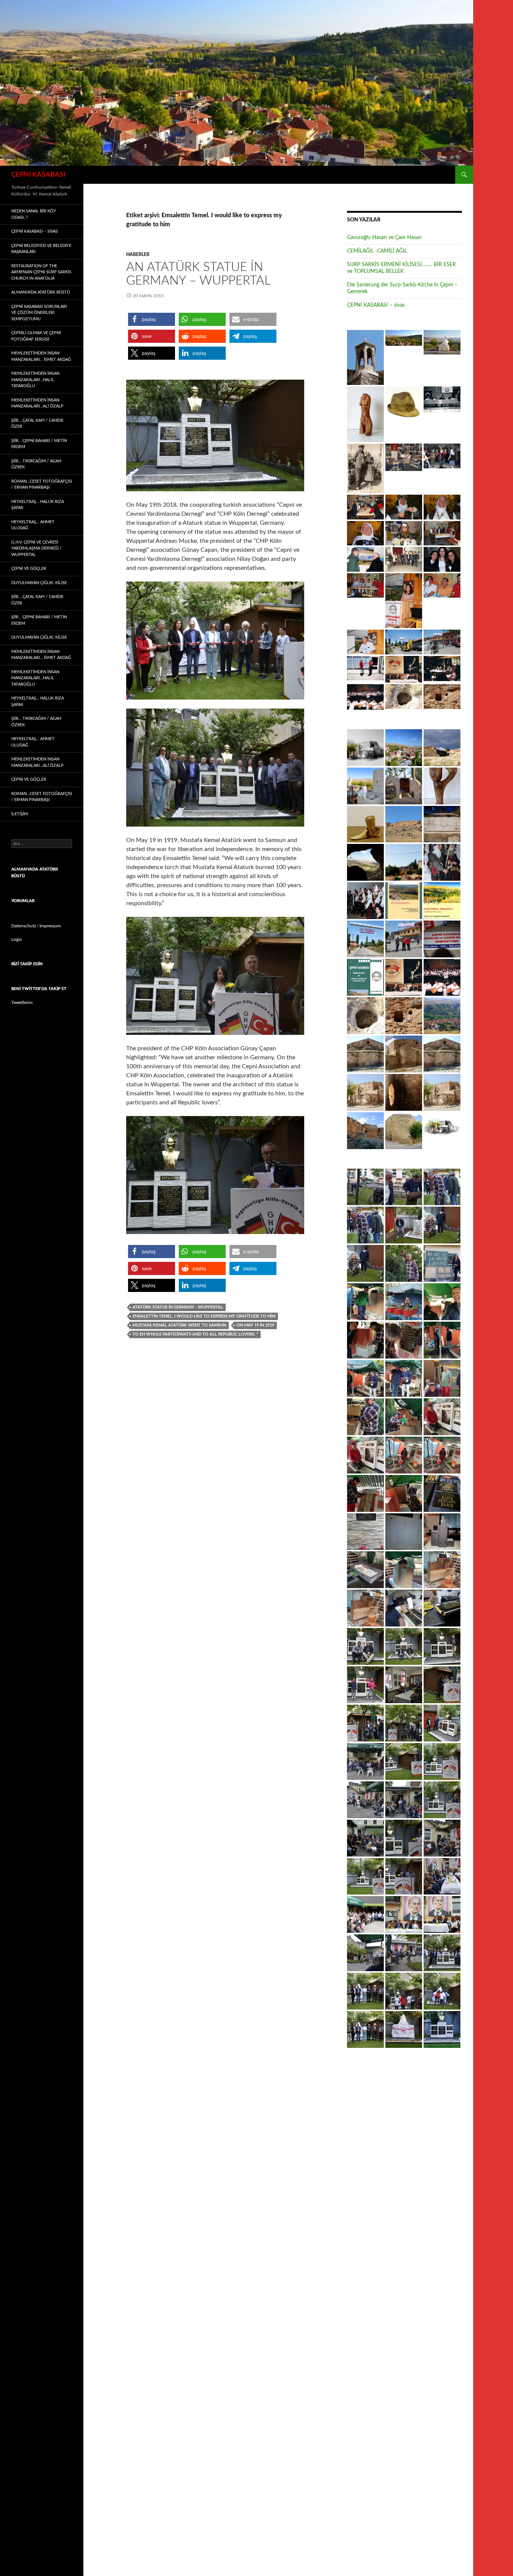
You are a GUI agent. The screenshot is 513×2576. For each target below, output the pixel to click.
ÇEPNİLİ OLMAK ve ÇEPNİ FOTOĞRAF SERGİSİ (36, 336)
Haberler (138, 254)
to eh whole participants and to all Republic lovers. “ (195, 1334)
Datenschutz (24, 926)
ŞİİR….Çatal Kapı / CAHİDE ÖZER (37, 424)
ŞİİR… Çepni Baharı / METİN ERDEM (39, 444)
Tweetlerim (22, 1003)
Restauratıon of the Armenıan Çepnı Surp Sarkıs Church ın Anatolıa (41, 272)
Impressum (50, 926)
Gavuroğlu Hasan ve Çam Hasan (384, 238)
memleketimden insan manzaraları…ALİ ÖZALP (37, 403)
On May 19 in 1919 (255, 1325)
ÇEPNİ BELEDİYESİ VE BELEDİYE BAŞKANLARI (41, 249)
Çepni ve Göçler (29, 569)
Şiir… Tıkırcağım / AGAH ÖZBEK (36, 464)
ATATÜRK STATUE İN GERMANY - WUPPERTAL (178, 1307)
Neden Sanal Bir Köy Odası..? (34, 214)
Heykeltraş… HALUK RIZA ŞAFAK (38, 505)
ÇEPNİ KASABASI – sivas (376, 305)
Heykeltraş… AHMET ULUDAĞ (33, 525)
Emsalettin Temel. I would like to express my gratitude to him (204, 1316)
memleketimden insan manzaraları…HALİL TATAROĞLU (35, 380)
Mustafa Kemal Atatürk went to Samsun (179, 1325)
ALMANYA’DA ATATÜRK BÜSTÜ (41, 292)
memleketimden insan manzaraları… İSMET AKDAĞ (41, 356)
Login (17, 939)
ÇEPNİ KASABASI (38, 175)
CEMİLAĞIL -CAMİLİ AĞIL (377, 251)
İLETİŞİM (20, 814)
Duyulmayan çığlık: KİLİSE (39, 583)
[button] (152, 319)
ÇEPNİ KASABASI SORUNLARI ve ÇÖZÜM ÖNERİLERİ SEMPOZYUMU (39, 313)
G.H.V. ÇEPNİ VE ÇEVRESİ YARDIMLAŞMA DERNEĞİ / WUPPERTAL (36, 548)
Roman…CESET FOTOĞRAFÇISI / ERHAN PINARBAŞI (42, 485)
